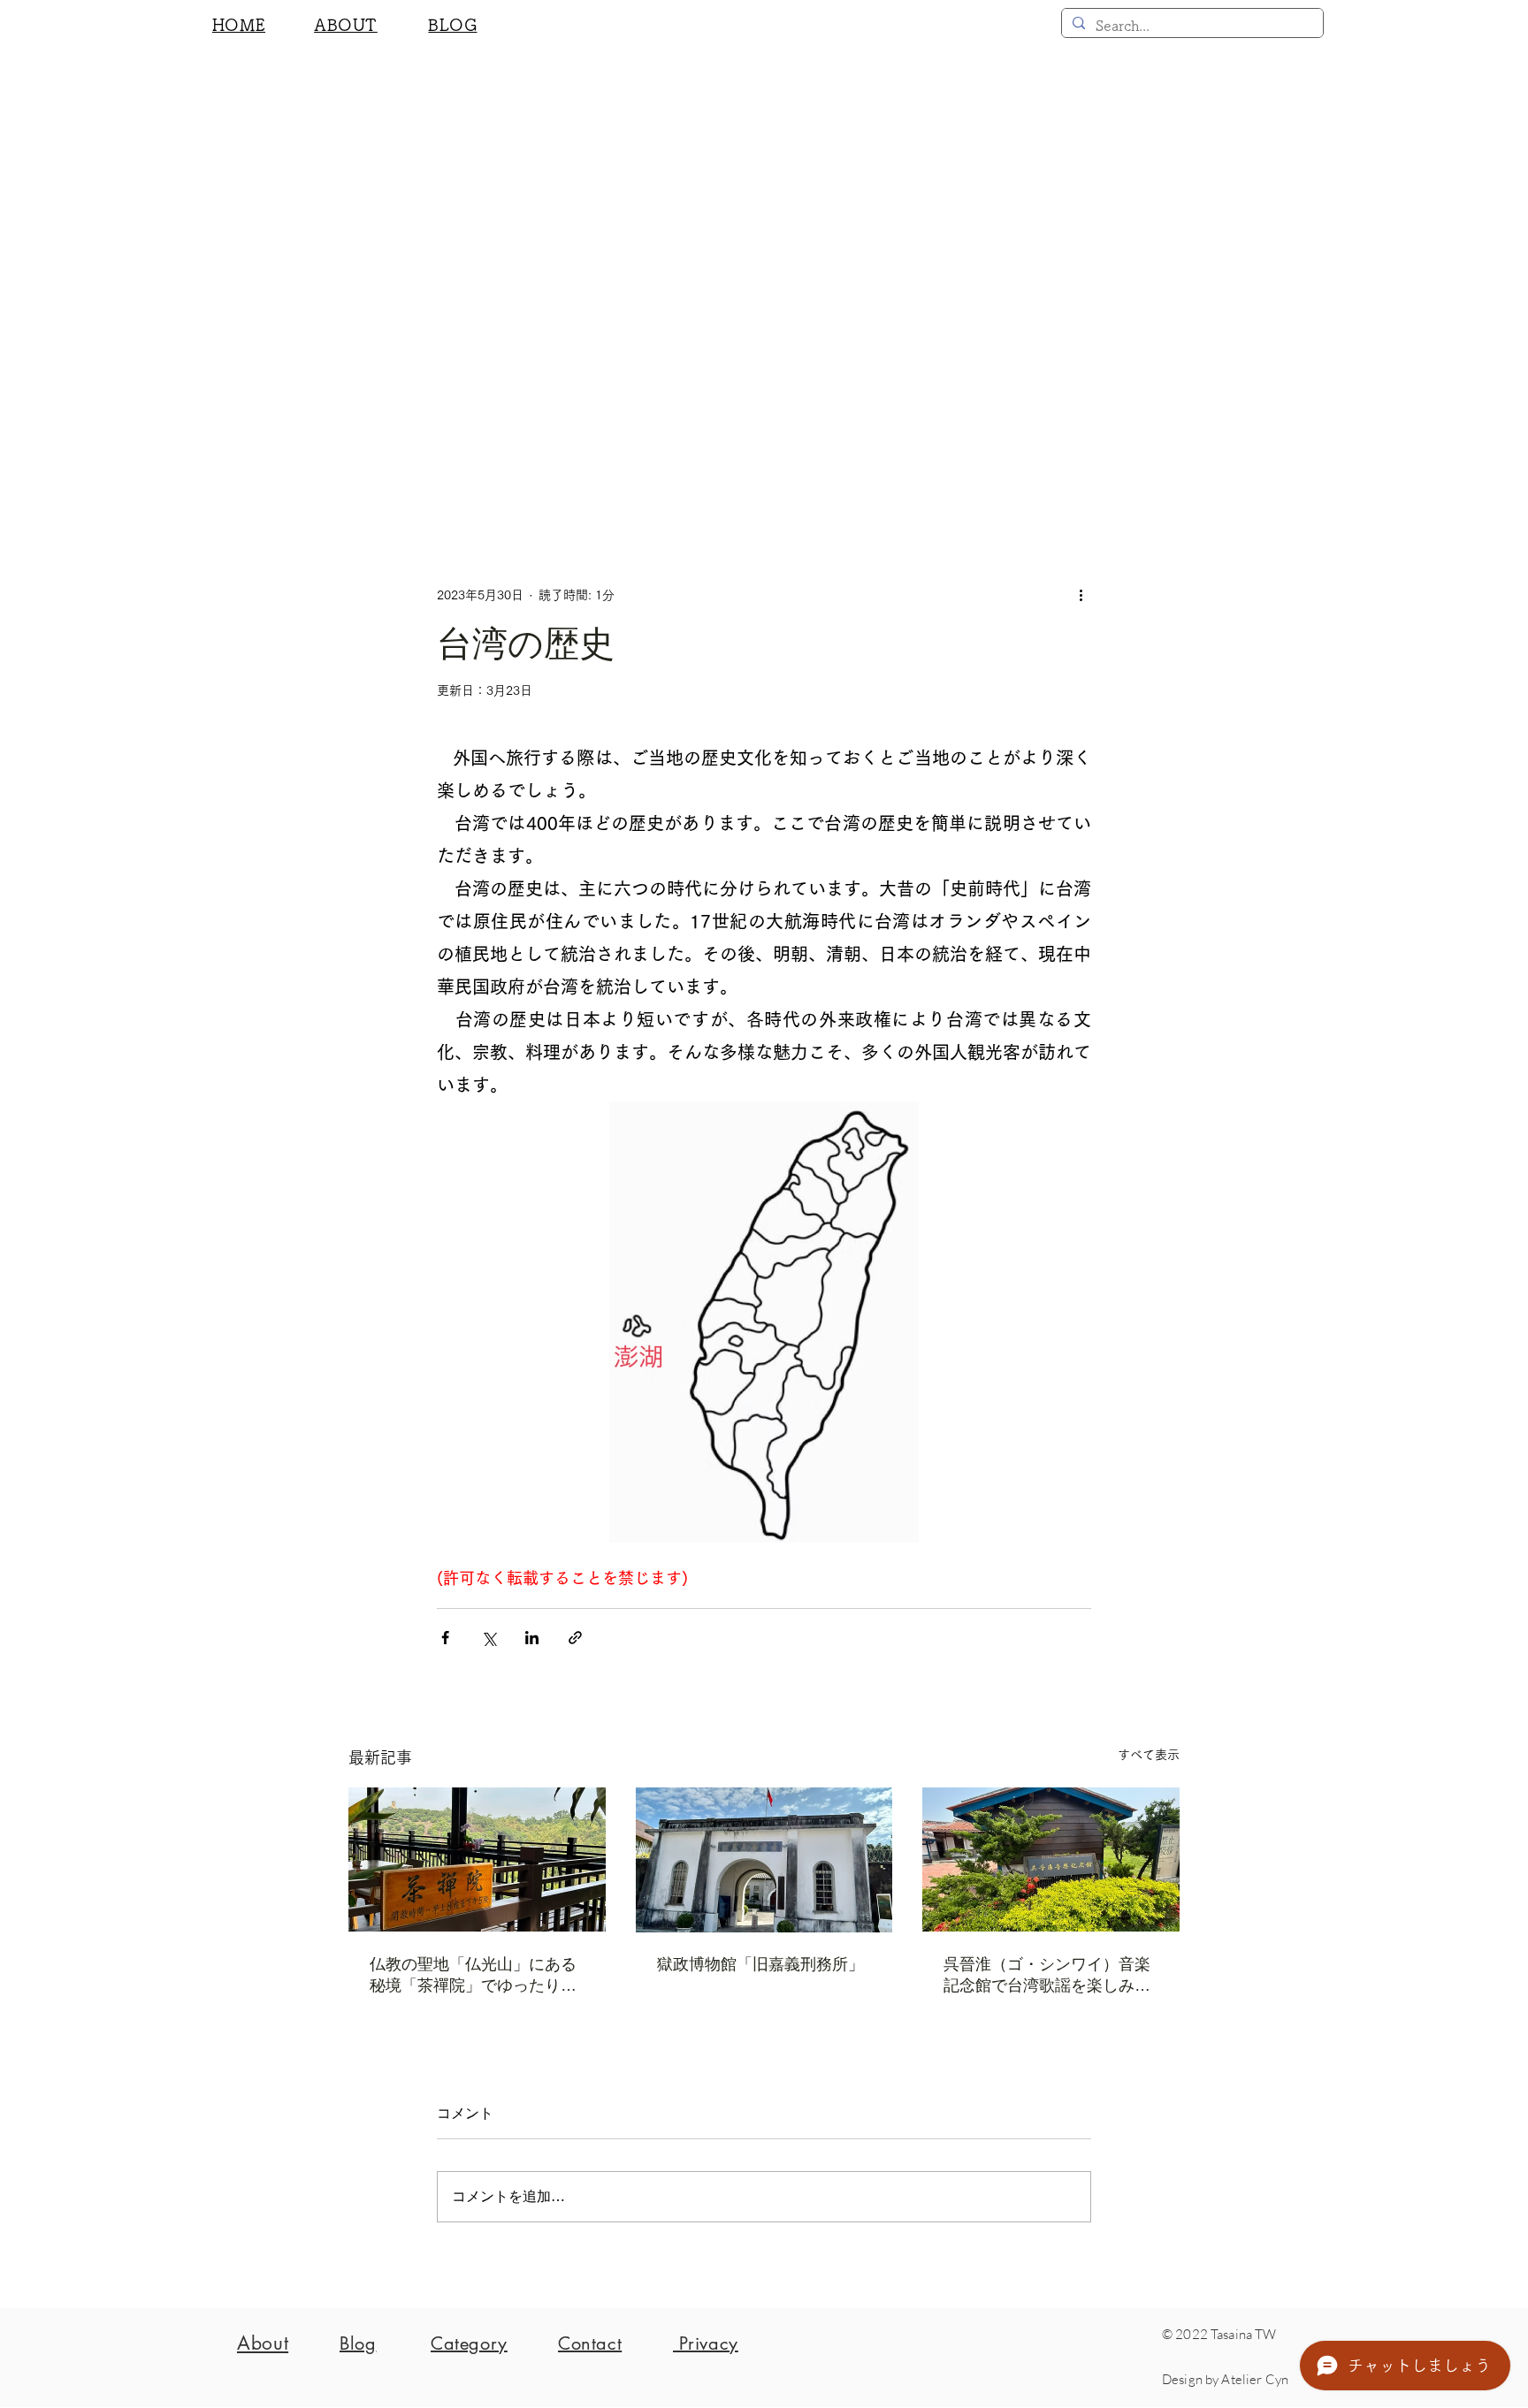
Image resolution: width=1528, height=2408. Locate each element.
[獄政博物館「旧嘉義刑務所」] (764, 1860)
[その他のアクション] (1081, 595)
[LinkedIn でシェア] (532, 1638)
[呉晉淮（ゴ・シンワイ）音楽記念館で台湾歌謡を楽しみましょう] (1051, 1859)
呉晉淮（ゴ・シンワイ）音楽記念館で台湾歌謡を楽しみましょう (1047, 1976)
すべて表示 (1149, 1755)
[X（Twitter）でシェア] (489, 1638)
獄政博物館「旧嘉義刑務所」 (760, 1964)
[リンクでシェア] (575, 1638)
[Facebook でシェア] (445, 1638)
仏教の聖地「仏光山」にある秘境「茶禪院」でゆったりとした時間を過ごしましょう (473, 1976)
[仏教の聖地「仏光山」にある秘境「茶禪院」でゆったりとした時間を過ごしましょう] (477, 1859)
